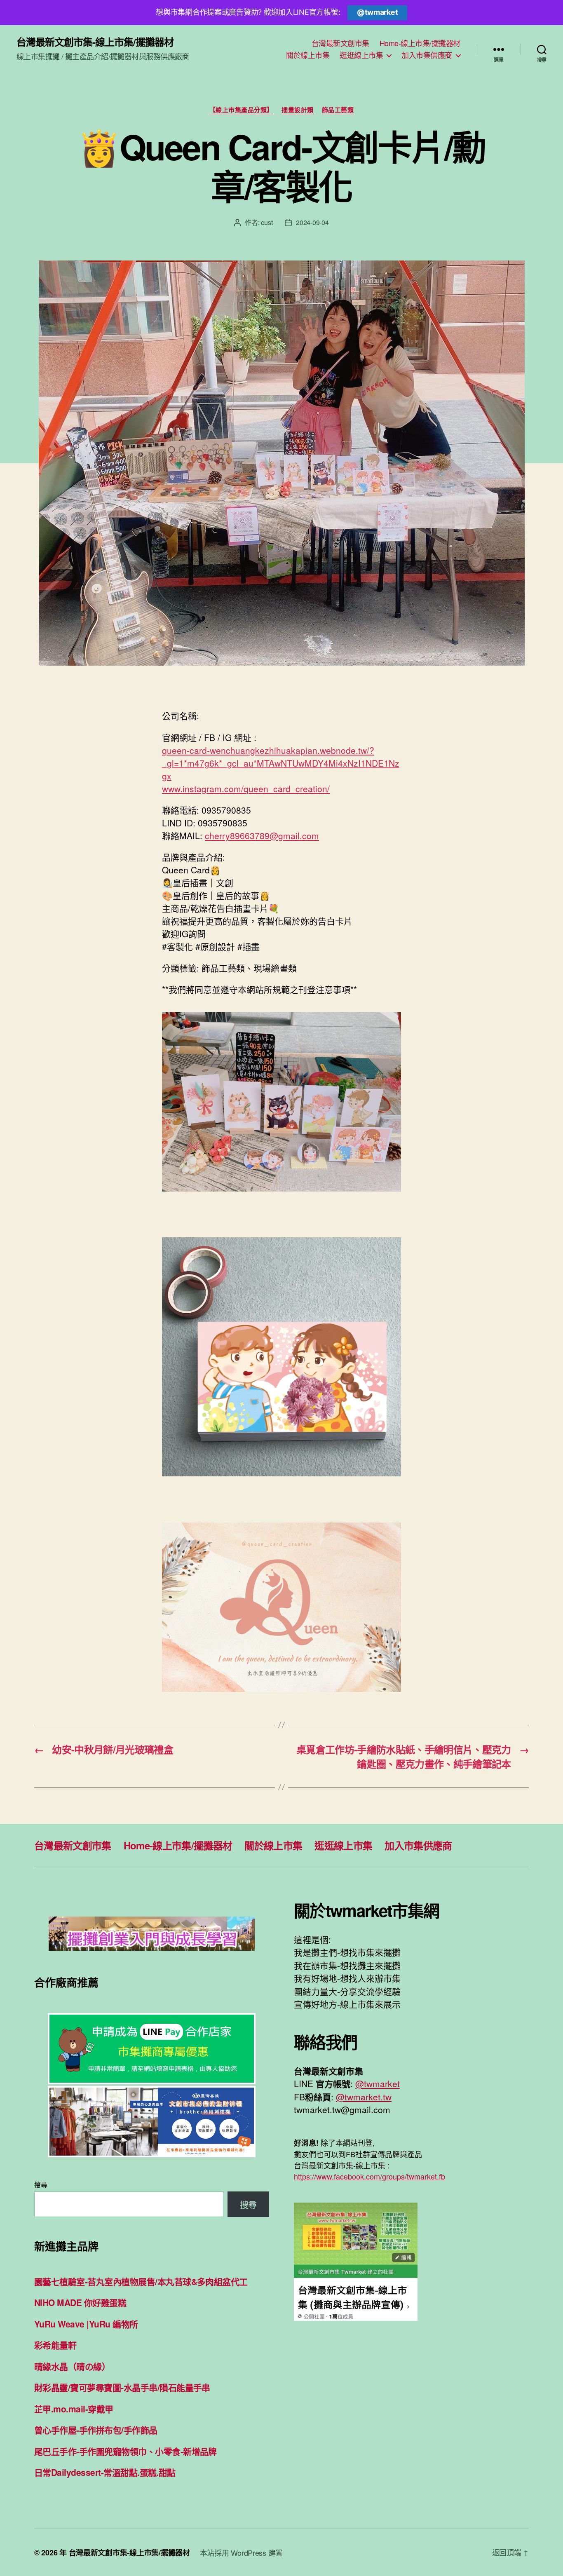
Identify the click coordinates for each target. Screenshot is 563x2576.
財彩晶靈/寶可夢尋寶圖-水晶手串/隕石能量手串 (122, 2387)
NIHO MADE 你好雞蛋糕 (80, 2302)
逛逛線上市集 (361, 55)
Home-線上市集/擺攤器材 (420, 43)
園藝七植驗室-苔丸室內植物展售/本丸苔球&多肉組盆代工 (141, 2281)
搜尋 (41, 2185)
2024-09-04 (312, 222)
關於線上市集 (308, 55)
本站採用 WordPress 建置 (241, 2553)
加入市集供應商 (427, 55)
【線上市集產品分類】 (242, 110)
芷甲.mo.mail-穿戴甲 (74, 2409)
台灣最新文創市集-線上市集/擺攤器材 (95, 42)
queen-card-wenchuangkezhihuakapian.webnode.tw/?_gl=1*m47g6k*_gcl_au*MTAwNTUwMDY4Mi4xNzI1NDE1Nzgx (281, 763)
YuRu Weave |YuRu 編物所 (86, 2324)
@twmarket (378, 12)
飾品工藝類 (338, 110)
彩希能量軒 (55, 2345)
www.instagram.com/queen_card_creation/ (246, 788)
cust (267, 222)
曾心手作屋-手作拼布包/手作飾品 (96, 2430)
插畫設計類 (298, 110)
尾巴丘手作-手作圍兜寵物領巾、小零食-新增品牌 (126, 2451)
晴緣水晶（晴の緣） (72, 2366)
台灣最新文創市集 (340, 43)
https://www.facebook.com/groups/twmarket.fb (369, 2176)
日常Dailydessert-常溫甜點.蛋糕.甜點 (105, 2472)
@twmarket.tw (364, 2097)
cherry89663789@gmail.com (262, 835)
